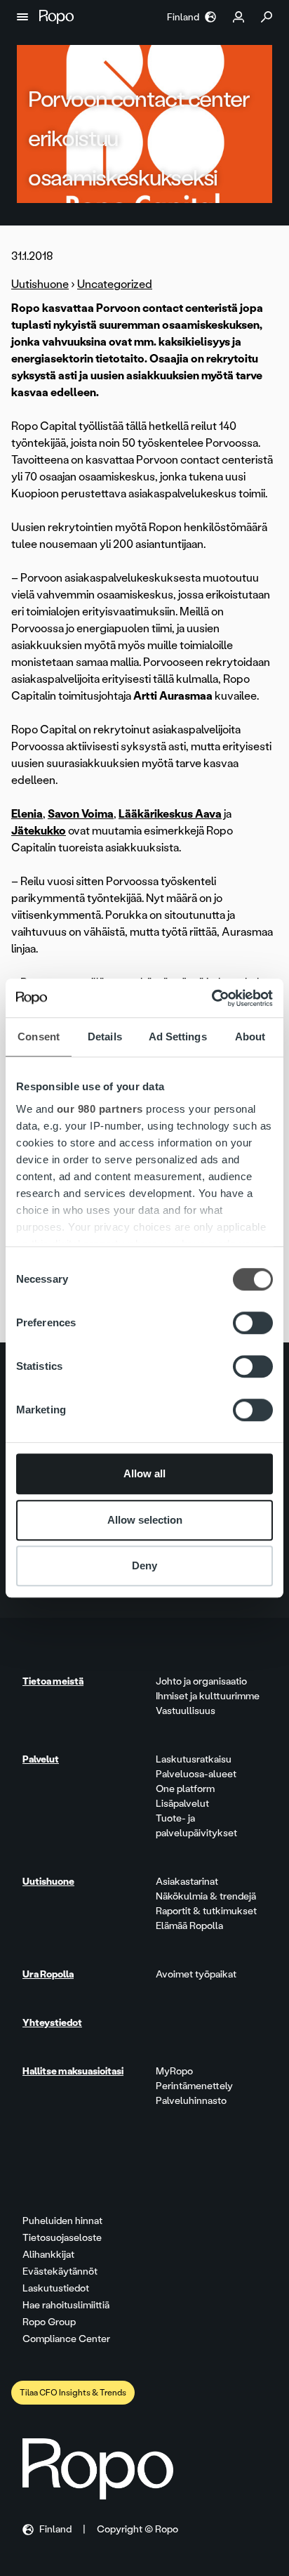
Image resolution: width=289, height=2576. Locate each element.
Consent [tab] (39, 1037)
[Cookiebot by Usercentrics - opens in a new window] (211, 998)
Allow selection (145, 1520)
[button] (22, 17)
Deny (144, 1565)
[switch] (253, 1323)
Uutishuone (40, 284)
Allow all (144, 1473)
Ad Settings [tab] (178, 1037)
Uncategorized (115, 284)
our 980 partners (100, 1109)
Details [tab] (105, 1037)
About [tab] (250, 1037)
